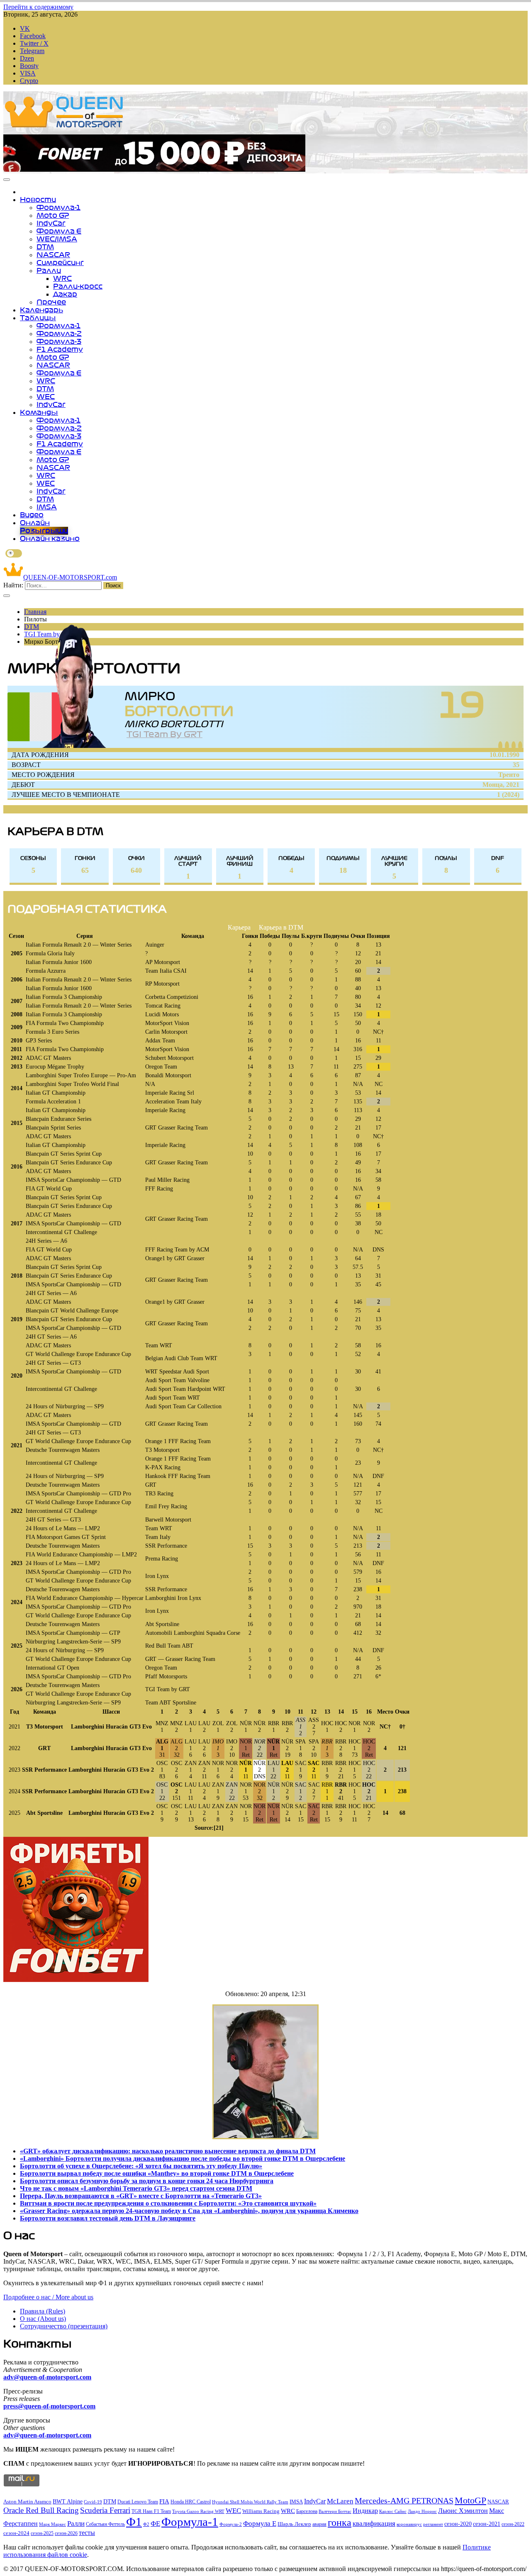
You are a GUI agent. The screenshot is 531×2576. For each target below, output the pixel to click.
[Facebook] (500, 745)
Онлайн (35, 523)
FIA (164, 2501)
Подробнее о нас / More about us (48, 2297)
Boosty (29, 66)
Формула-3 (59, 341)
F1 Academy (60, 349)
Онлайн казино (50, 538)
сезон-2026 (66, 2533)
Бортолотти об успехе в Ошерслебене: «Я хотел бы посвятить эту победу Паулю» (141, 2166)
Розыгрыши (44, 531)
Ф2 (146, 2524)
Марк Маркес (52, 2524)
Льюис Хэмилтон (463, 2511)
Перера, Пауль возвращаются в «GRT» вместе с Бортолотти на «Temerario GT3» (141, 2196)
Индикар (365, 2511)
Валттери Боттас (335, 2511)
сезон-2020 (458, 2524)
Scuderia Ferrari (105, 2510)
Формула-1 (58, 207)
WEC (46, 397)
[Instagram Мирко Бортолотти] (514, 745)
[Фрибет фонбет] (76, 1980)
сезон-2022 (513, 2524)
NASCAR (53, 255)
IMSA (47, 507)
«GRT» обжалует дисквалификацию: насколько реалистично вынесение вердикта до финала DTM (168, 2151)
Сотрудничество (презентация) (64, 2326)
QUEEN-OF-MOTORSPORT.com (70, 577)
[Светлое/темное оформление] (14, 553)
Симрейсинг (60, 263)
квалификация (374, 2524)
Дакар (65, 294)
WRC (62, 278)
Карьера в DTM (281, 927)
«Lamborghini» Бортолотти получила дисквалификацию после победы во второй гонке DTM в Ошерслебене (183, 2158)
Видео (32, 515)
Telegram (32, 51)
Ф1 (134, 2522)
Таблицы (38, 318)
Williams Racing (261, 2511)
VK (25, 28)
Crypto (29, 81)
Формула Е (59, 231)
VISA (28, 73)
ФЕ (155, 2524)
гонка (340, 2522)
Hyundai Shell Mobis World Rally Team (250, 2502)
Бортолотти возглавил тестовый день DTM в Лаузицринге (108, 2218)
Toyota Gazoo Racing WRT (198, 2511)
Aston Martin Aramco (27, 2502)
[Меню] (7, 180)
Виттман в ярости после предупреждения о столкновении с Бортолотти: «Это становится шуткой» (168, 2203)
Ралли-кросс (78, 286)
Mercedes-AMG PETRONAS (404, 2501)
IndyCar (51, 223)
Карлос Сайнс (393, 2511)
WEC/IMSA (57, 239)
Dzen (27, 58)
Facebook (33, 36)
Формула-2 (59, 334)
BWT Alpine (68, 2502)
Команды (39, 412)
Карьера (239, 927)
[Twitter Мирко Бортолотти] (507, 745)
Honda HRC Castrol (191, 2502)
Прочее (51, 302)
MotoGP (470, 2500)
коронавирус (409, 2524)
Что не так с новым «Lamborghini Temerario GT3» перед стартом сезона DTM (136, 2188)
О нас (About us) (43, 2319)
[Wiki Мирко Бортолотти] (520, 745)
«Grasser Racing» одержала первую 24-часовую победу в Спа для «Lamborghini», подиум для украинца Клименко (189, 2211)
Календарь (41, 310)
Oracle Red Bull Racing (41, 2510)
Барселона (307, 2511)
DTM (45, 247)
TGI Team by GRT (164, 734)
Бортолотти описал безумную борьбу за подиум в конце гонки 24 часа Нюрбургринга (147, 2181)
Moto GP (53, 215)
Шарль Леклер (294, 2524)
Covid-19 (93, 2502)
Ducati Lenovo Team (138, 2502)
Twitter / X (34, 43)
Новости (38, 200)
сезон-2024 (16, 2533)
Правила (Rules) (43, 2311)
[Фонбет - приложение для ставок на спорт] (154, 169)
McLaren (340, 2501)
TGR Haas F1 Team (151, 2511)
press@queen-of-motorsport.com (49, 2406)
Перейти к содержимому (38, 7)
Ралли (49, 270)
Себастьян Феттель (105, 2524)
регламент (433, 2524)
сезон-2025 (42, 2533)
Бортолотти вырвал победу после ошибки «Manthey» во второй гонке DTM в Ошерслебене (157, 2173)
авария (319, 2524)
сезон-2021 (487, 2524)
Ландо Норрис (422, 2511)
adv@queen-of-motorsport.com (47, 2377)
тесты (87, 2533)
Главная (35, 612)
